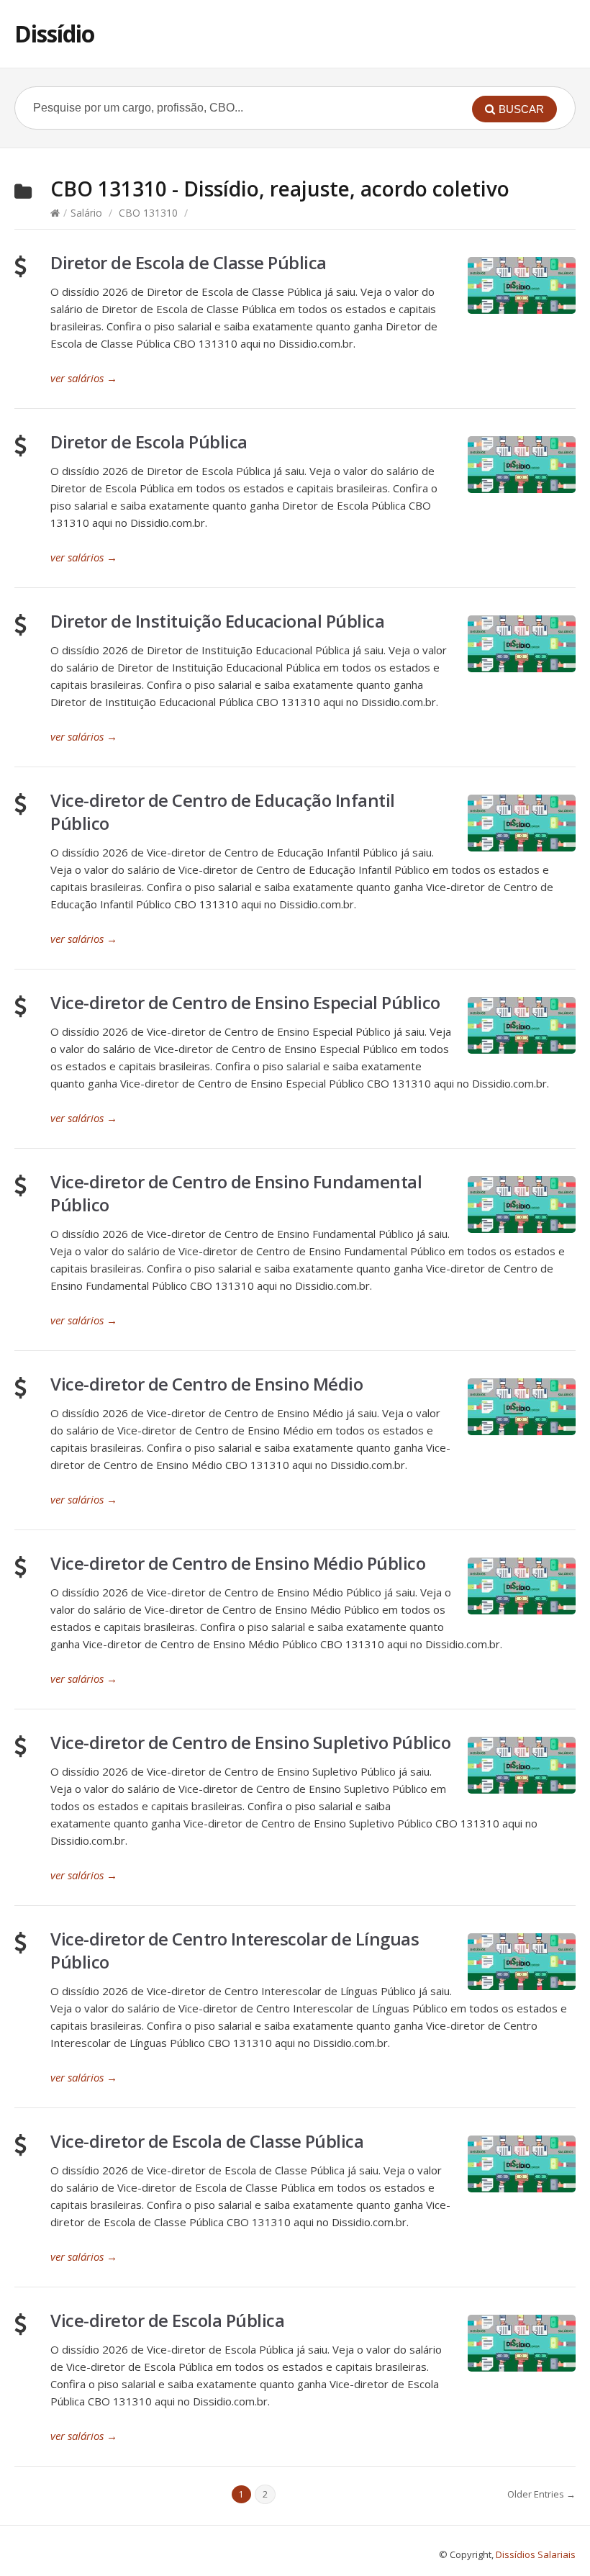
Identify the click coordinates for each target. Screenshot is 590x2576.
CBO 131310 (148, 213)
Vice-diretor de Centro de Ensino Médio (206, 1384)
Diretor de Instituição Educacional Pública (217, 621)
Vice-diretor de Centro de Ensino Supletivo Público (250, 1742)
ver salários (84, 378)
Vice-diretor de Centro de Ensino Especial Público (245, 1002)
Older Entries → (541, 2494)
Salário (86, 213)
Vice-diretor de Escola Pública (167, 2320)
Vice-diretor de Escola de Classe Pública (207, 2141)
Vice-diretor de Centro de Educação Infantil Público (223, 812)
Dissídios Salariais (536, 2554)
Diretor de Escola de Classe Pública (189, 262)
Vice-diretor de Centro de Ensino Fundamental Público (236, 1193)
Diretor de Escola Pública (149, 442)
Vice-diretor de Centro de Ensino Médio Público (238, 1563)
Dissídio (54, 33)
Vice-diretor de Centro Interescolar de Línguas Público (235, 1950)
